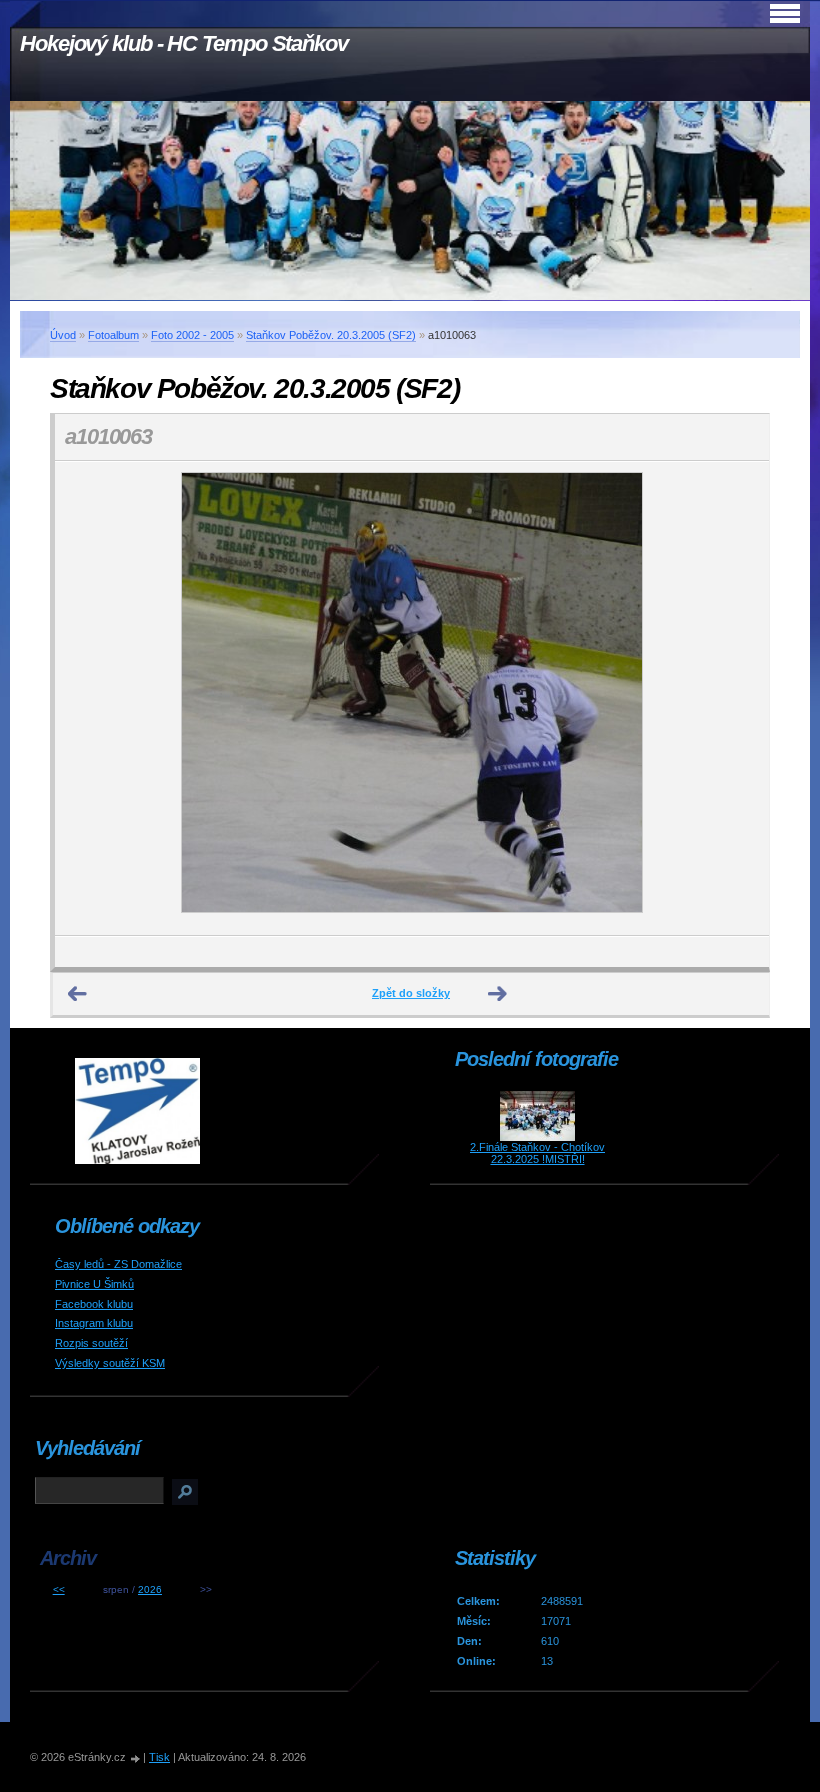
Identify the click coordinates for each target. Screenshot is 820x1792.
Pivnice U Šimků (94, 1284)
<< (59, 1589)
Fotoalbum (113, 335)
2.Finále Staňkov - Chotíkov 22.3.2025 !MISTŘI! (537, 1153)
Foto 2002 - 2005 (192, 335)
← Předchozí (78, 994)
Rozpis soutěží (91, 1343)
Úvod (63, 335)
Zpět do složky (411, 993)
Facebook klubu (94, 1304)
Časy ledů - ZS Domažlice (118, 1264)
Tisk (159, 1757)
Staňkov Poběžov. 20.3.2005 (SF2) (331, 335)
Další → (498, 994)
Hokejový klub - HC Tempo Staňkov (184, 43)
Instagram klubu (94, 1323)
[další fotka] (736, 698)
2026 (150, 1589)
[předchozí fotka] (87, 698)
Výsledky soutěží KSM (110, 1363)
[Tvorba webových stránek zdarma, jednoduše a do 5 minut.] (136, 1758)
